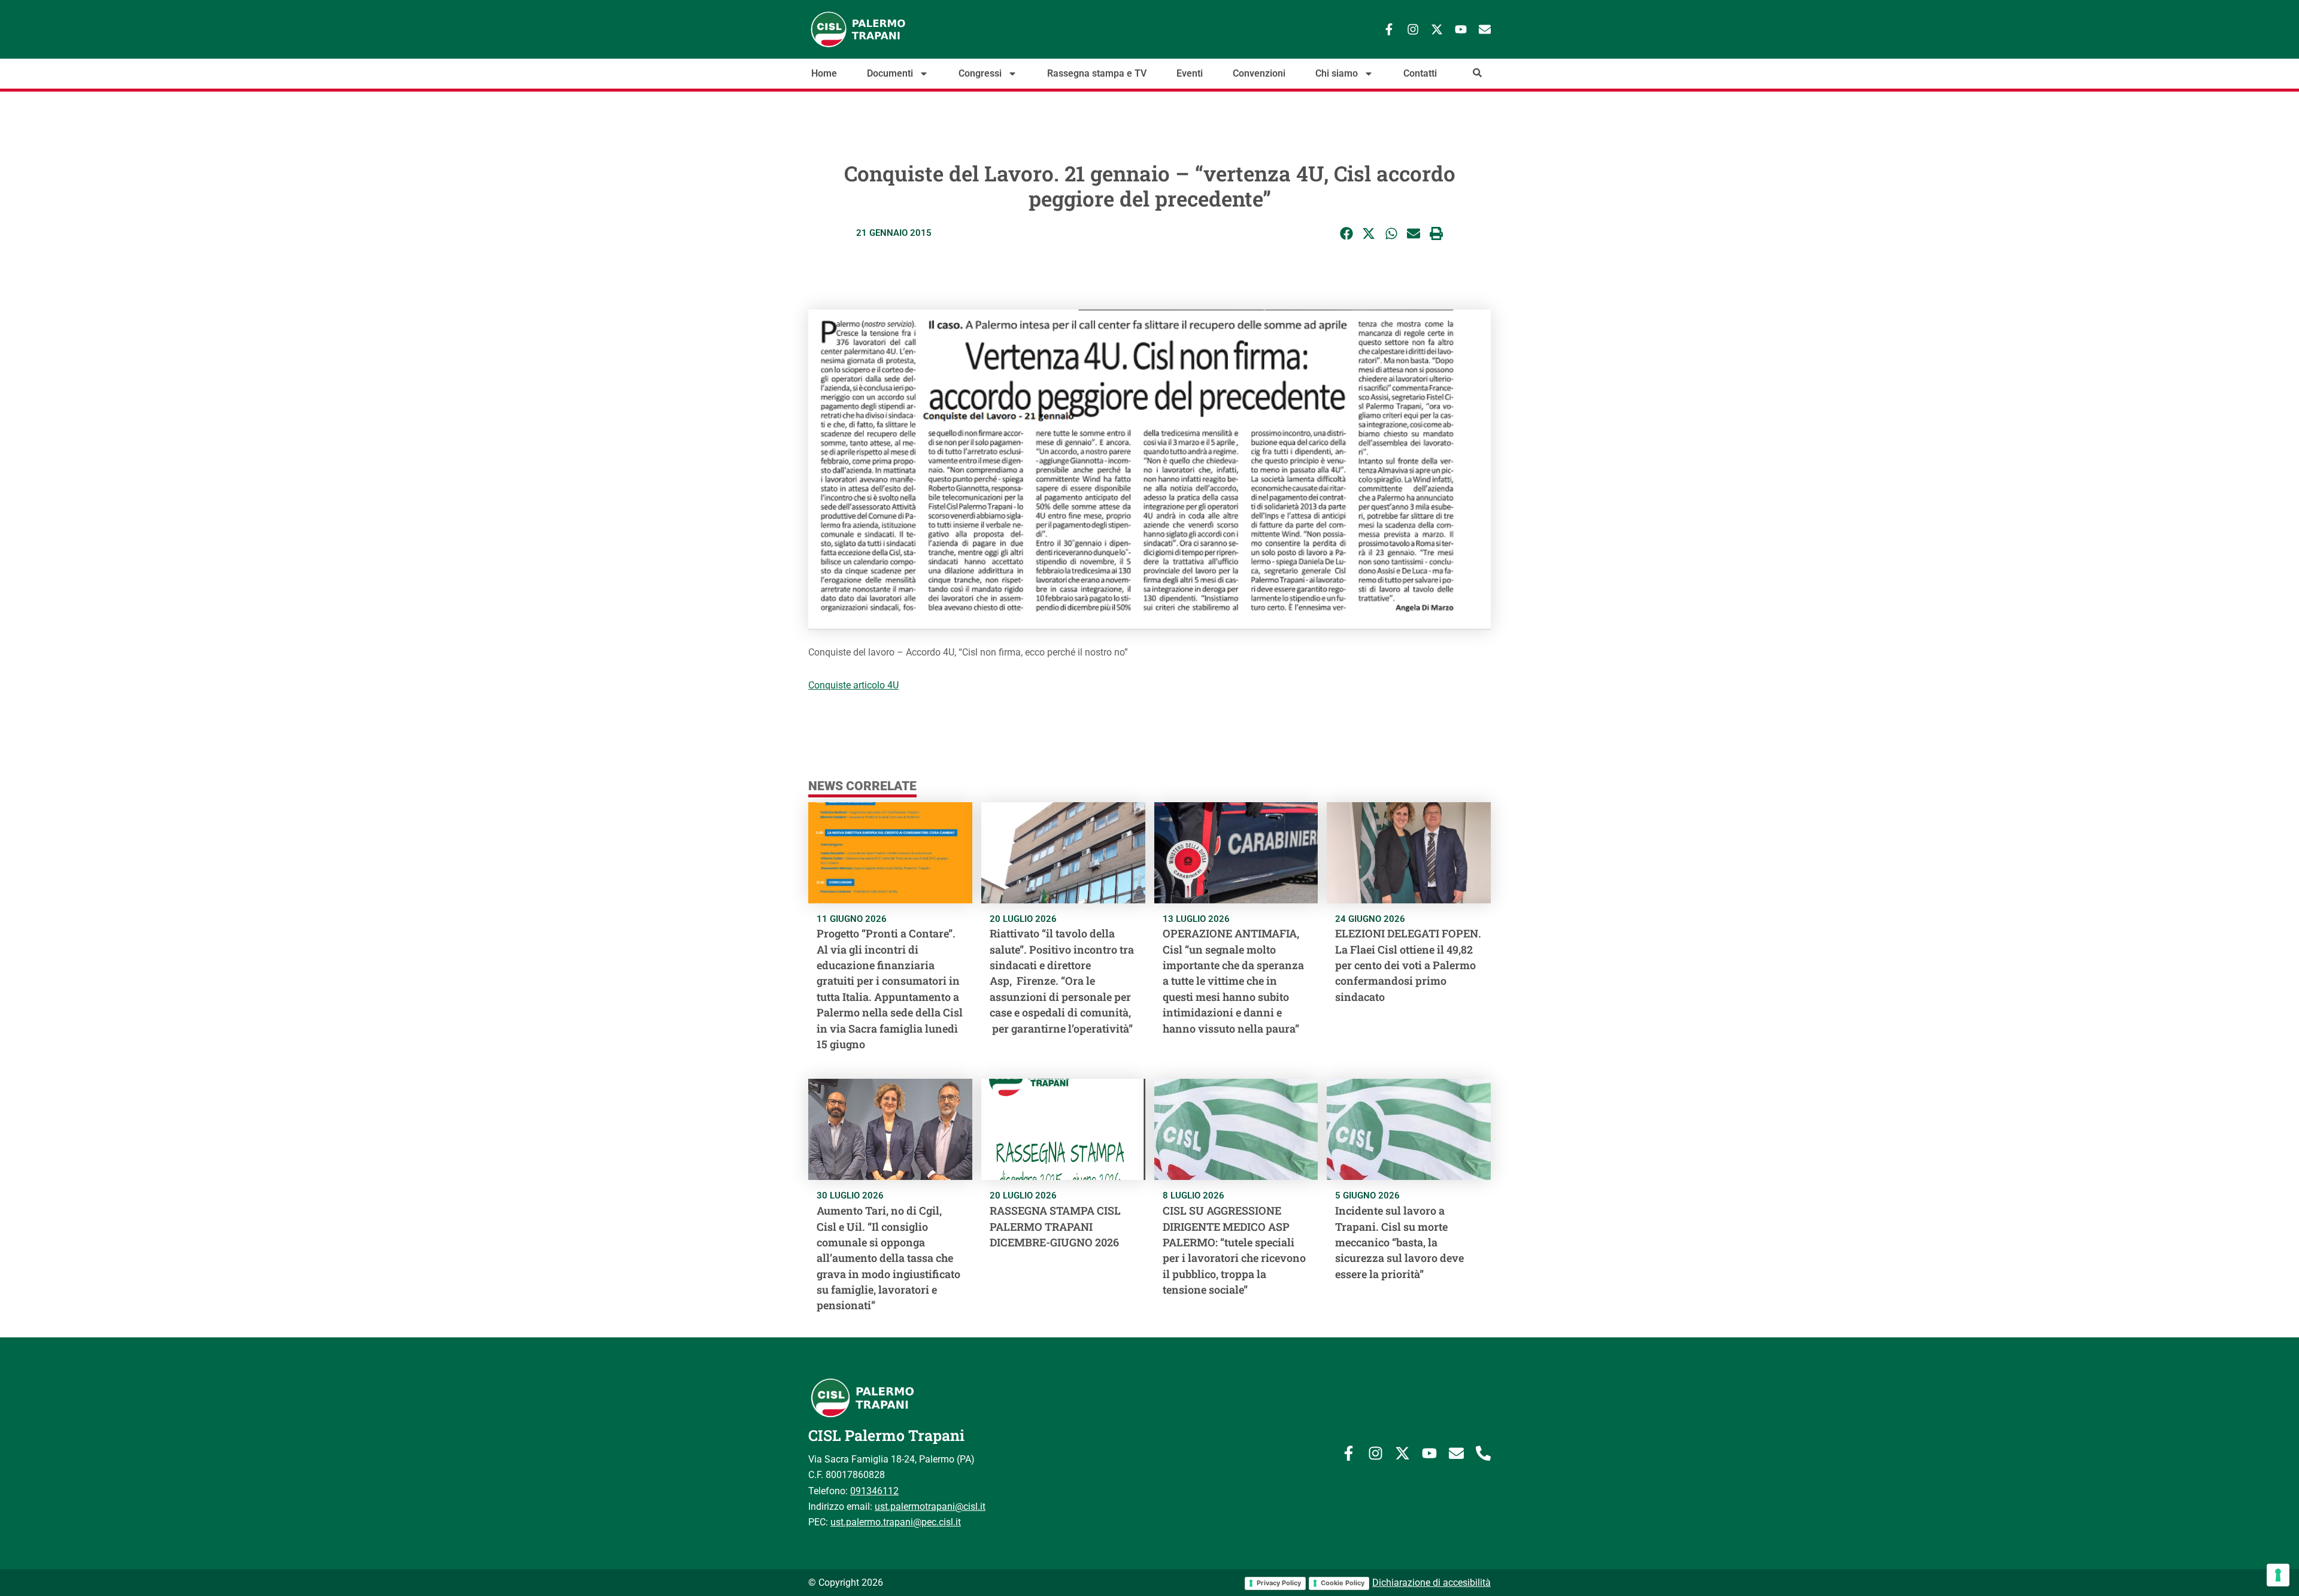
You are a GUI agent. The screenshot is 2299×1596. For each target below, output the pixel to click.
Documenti (890, 74)
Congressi (980, 74)
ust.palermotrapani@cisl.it (930, 1507)
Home (824, 74)
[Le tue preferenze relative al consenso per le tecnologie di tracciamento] (2278, 1575)
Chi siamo (1337, 74)
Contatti (1420, 74)
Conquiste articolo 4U (853, 685)
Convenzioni (1259, 74)
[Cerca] (1477, 73)
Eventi (1190, 74)
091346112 (874, 1491)
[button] (1347, 234)
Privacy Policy (1279, 1583)
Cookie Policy (1343, 1583)
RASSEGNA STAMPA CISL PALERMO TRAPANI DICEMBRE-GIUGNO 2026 (1055, 1226)
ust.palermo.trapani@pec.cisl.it (896, 1522)
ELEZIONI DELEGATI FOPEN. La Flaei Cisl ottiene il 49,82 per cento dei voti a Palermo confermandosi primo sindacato (1408, 965)
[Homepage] (898, 29)
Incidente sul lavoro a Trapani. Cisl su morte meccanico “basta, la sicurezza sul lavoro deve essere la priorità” (1399, 1242)
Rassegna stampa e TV (1097, 74)
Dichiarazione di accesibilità (1431, 1583)
